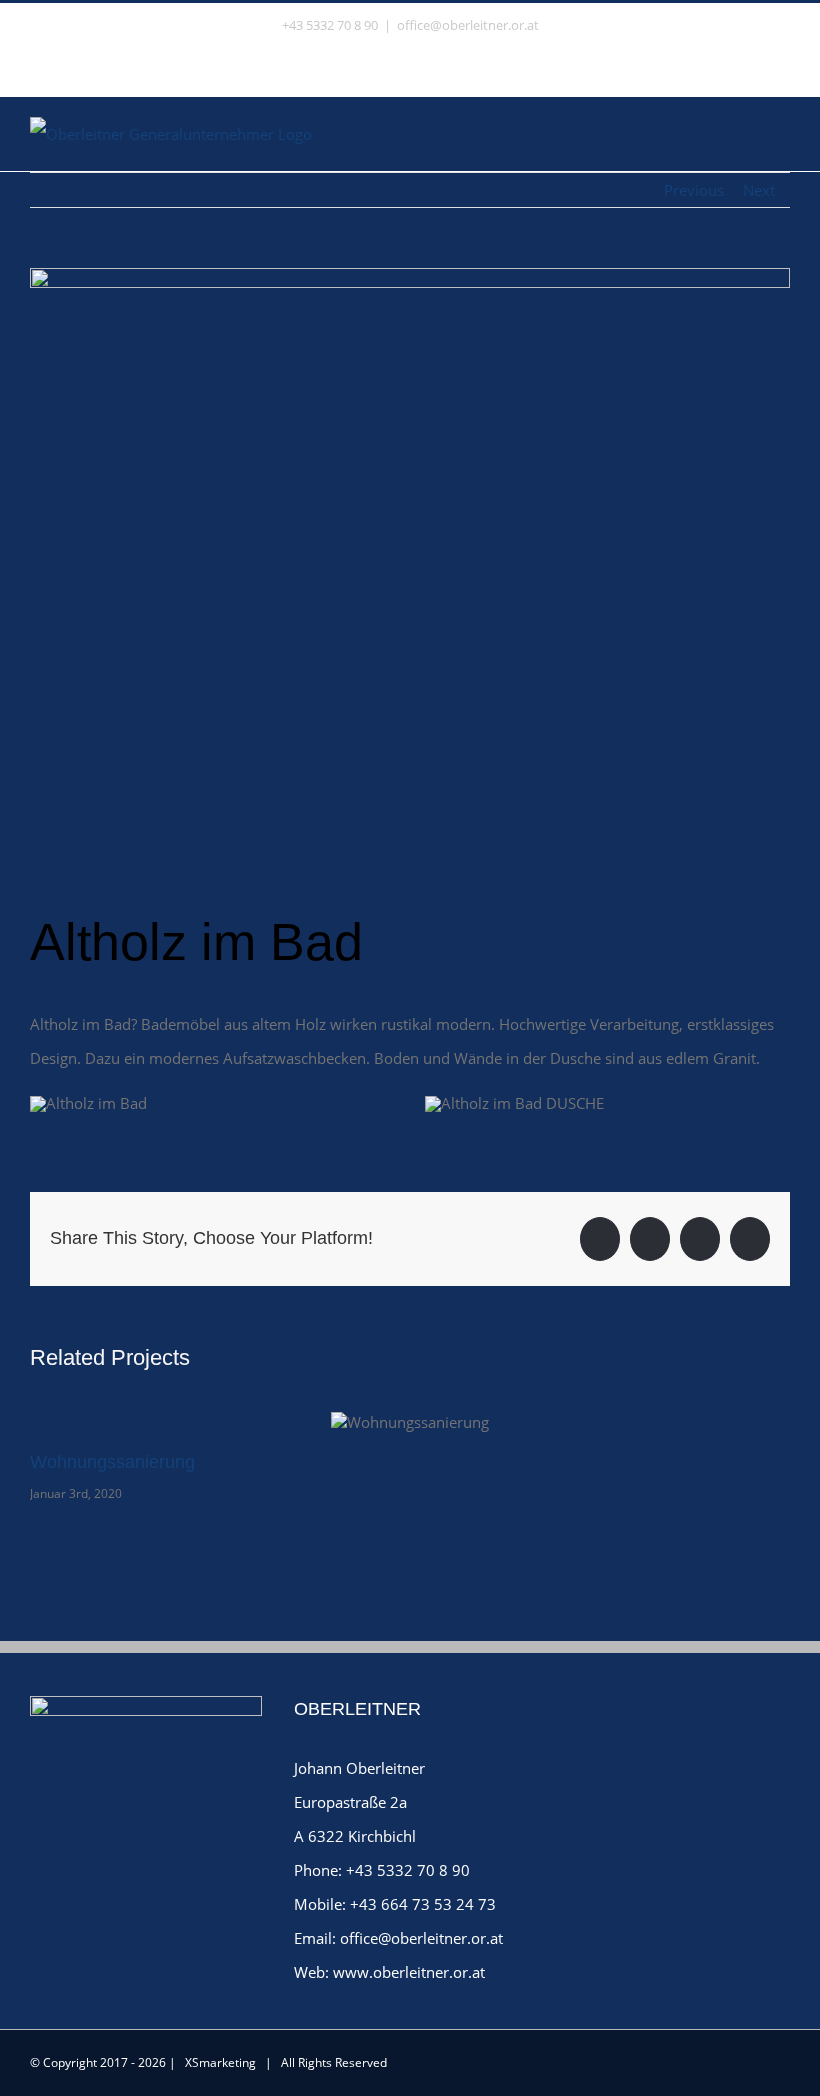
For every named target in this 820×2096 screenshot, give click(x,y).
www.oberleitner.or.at (409, 1972)
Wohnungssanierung (112, 1462)
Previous (694, 190)
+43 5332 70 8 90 (408, 1870)
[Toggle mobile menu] (782, 130)
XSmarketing (220, 2062)
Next (759, 190)
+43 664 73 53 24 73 (423, 1904)
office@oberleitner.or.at (468, 25)
